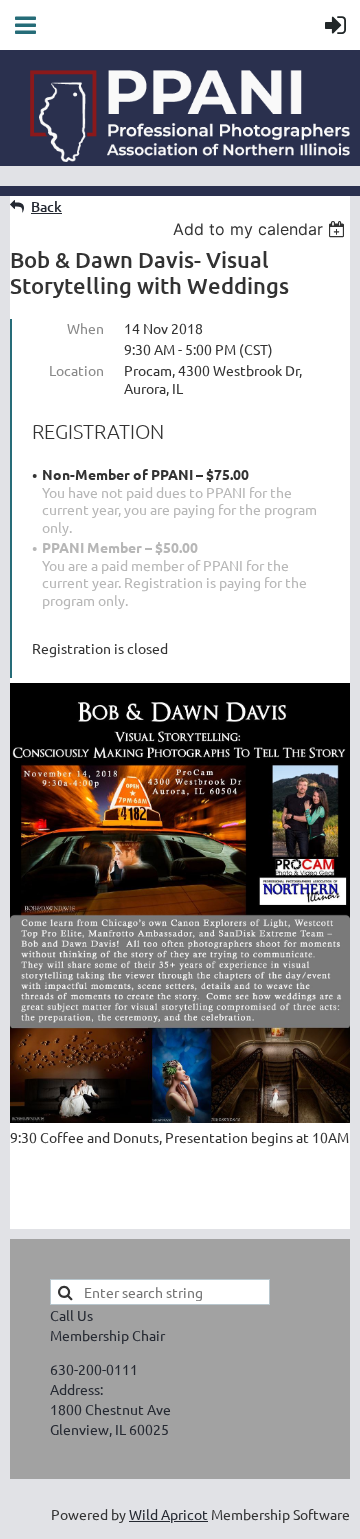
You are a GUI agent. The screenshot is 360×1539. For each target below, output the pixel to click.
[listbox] (261, 229)
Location (76, 370)
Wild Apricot (168, 1514)
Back (46, 206)
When (85, 328)
